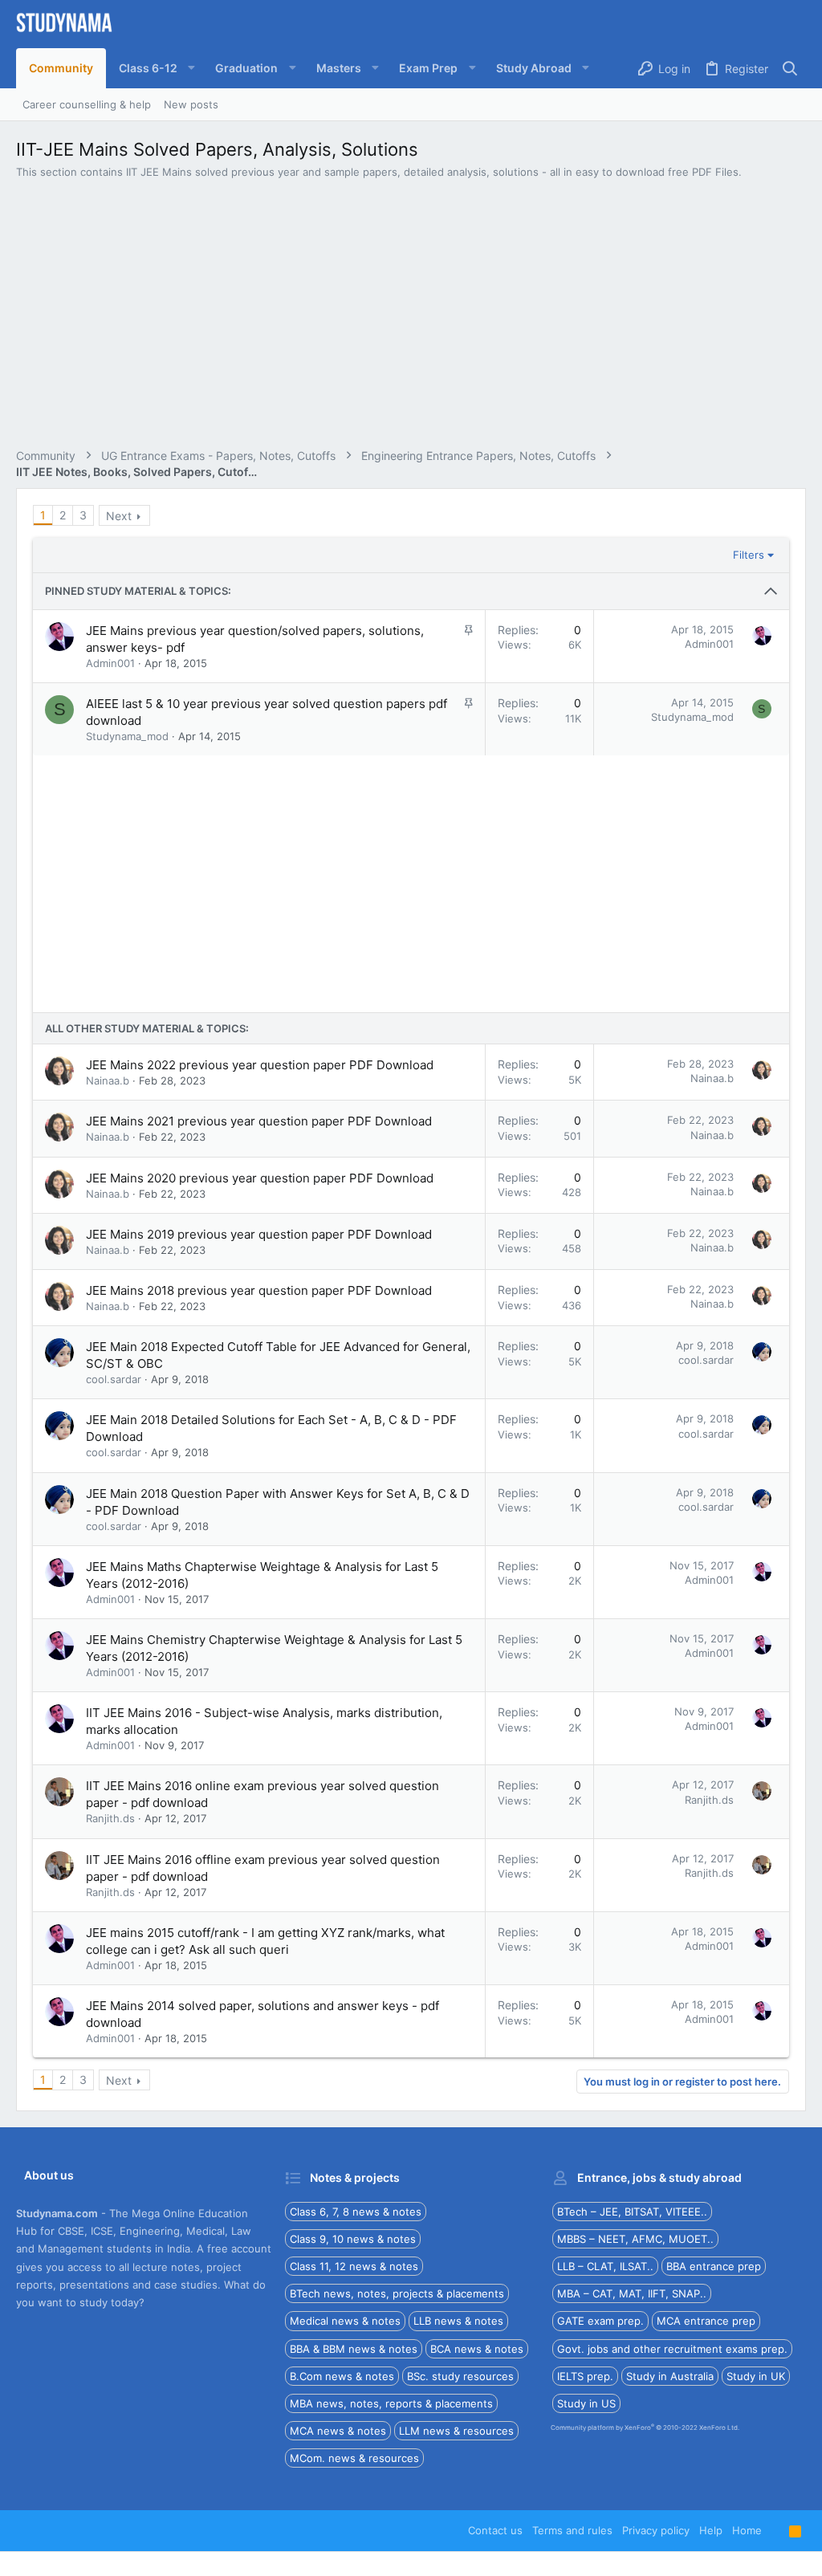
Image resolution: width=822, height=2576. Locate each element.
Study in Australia (670, 2376)
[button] (154, 68)
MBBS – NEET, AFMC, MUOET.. (635, 2239)
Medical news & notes (345, 2321)
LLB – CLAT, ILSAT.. (605, 2266)
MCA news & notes (338, 2431)
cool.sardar (114, 1379)
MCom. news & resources (354, 2458)
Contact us (495, 2530)
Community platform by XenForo (645, 2427)
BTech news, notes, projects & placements (397, 2293)
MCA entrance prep (706, 2321)
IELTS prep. (585, 2376)
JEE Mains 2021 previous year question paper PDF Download (259, 1121)
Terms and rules (572, 2530)
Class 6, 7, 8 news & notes (356, 2212)
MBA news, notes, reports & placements (391, 2403)
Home (747, 2530)
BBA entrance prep (714, 2266)
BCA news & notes (477, 2349)
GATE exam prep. (600, 2321)
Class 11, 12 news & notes (354, 2266)
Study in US (586, 2403)
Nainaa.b (108, 1080)
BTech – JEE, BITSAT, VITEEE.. (632, 2212)
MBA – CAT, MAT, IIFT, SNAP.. (632, 2293)
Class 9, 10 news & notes (353, 2239)
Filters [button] (749, 555)
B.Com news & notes (342, 2376)
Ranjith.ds (110, 1818)
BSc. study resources (460, 2376)
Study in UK (756, 2376)
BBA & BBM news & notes (354, 2349)
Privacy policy (656, 2530)
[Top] (775, 2530)
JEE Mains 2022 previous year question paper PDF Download (260, 1065)
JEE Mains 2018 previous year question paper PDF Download (259, 1290)
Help (711, 2530)
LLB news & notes (458, 2321)
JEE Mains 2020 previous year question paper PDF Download (260, 1178)
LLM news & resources (456, 2431)
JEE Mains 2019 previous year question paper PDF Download (259, 1234)
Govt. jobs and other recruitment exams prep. (672, 2349)
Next (119, 516)
